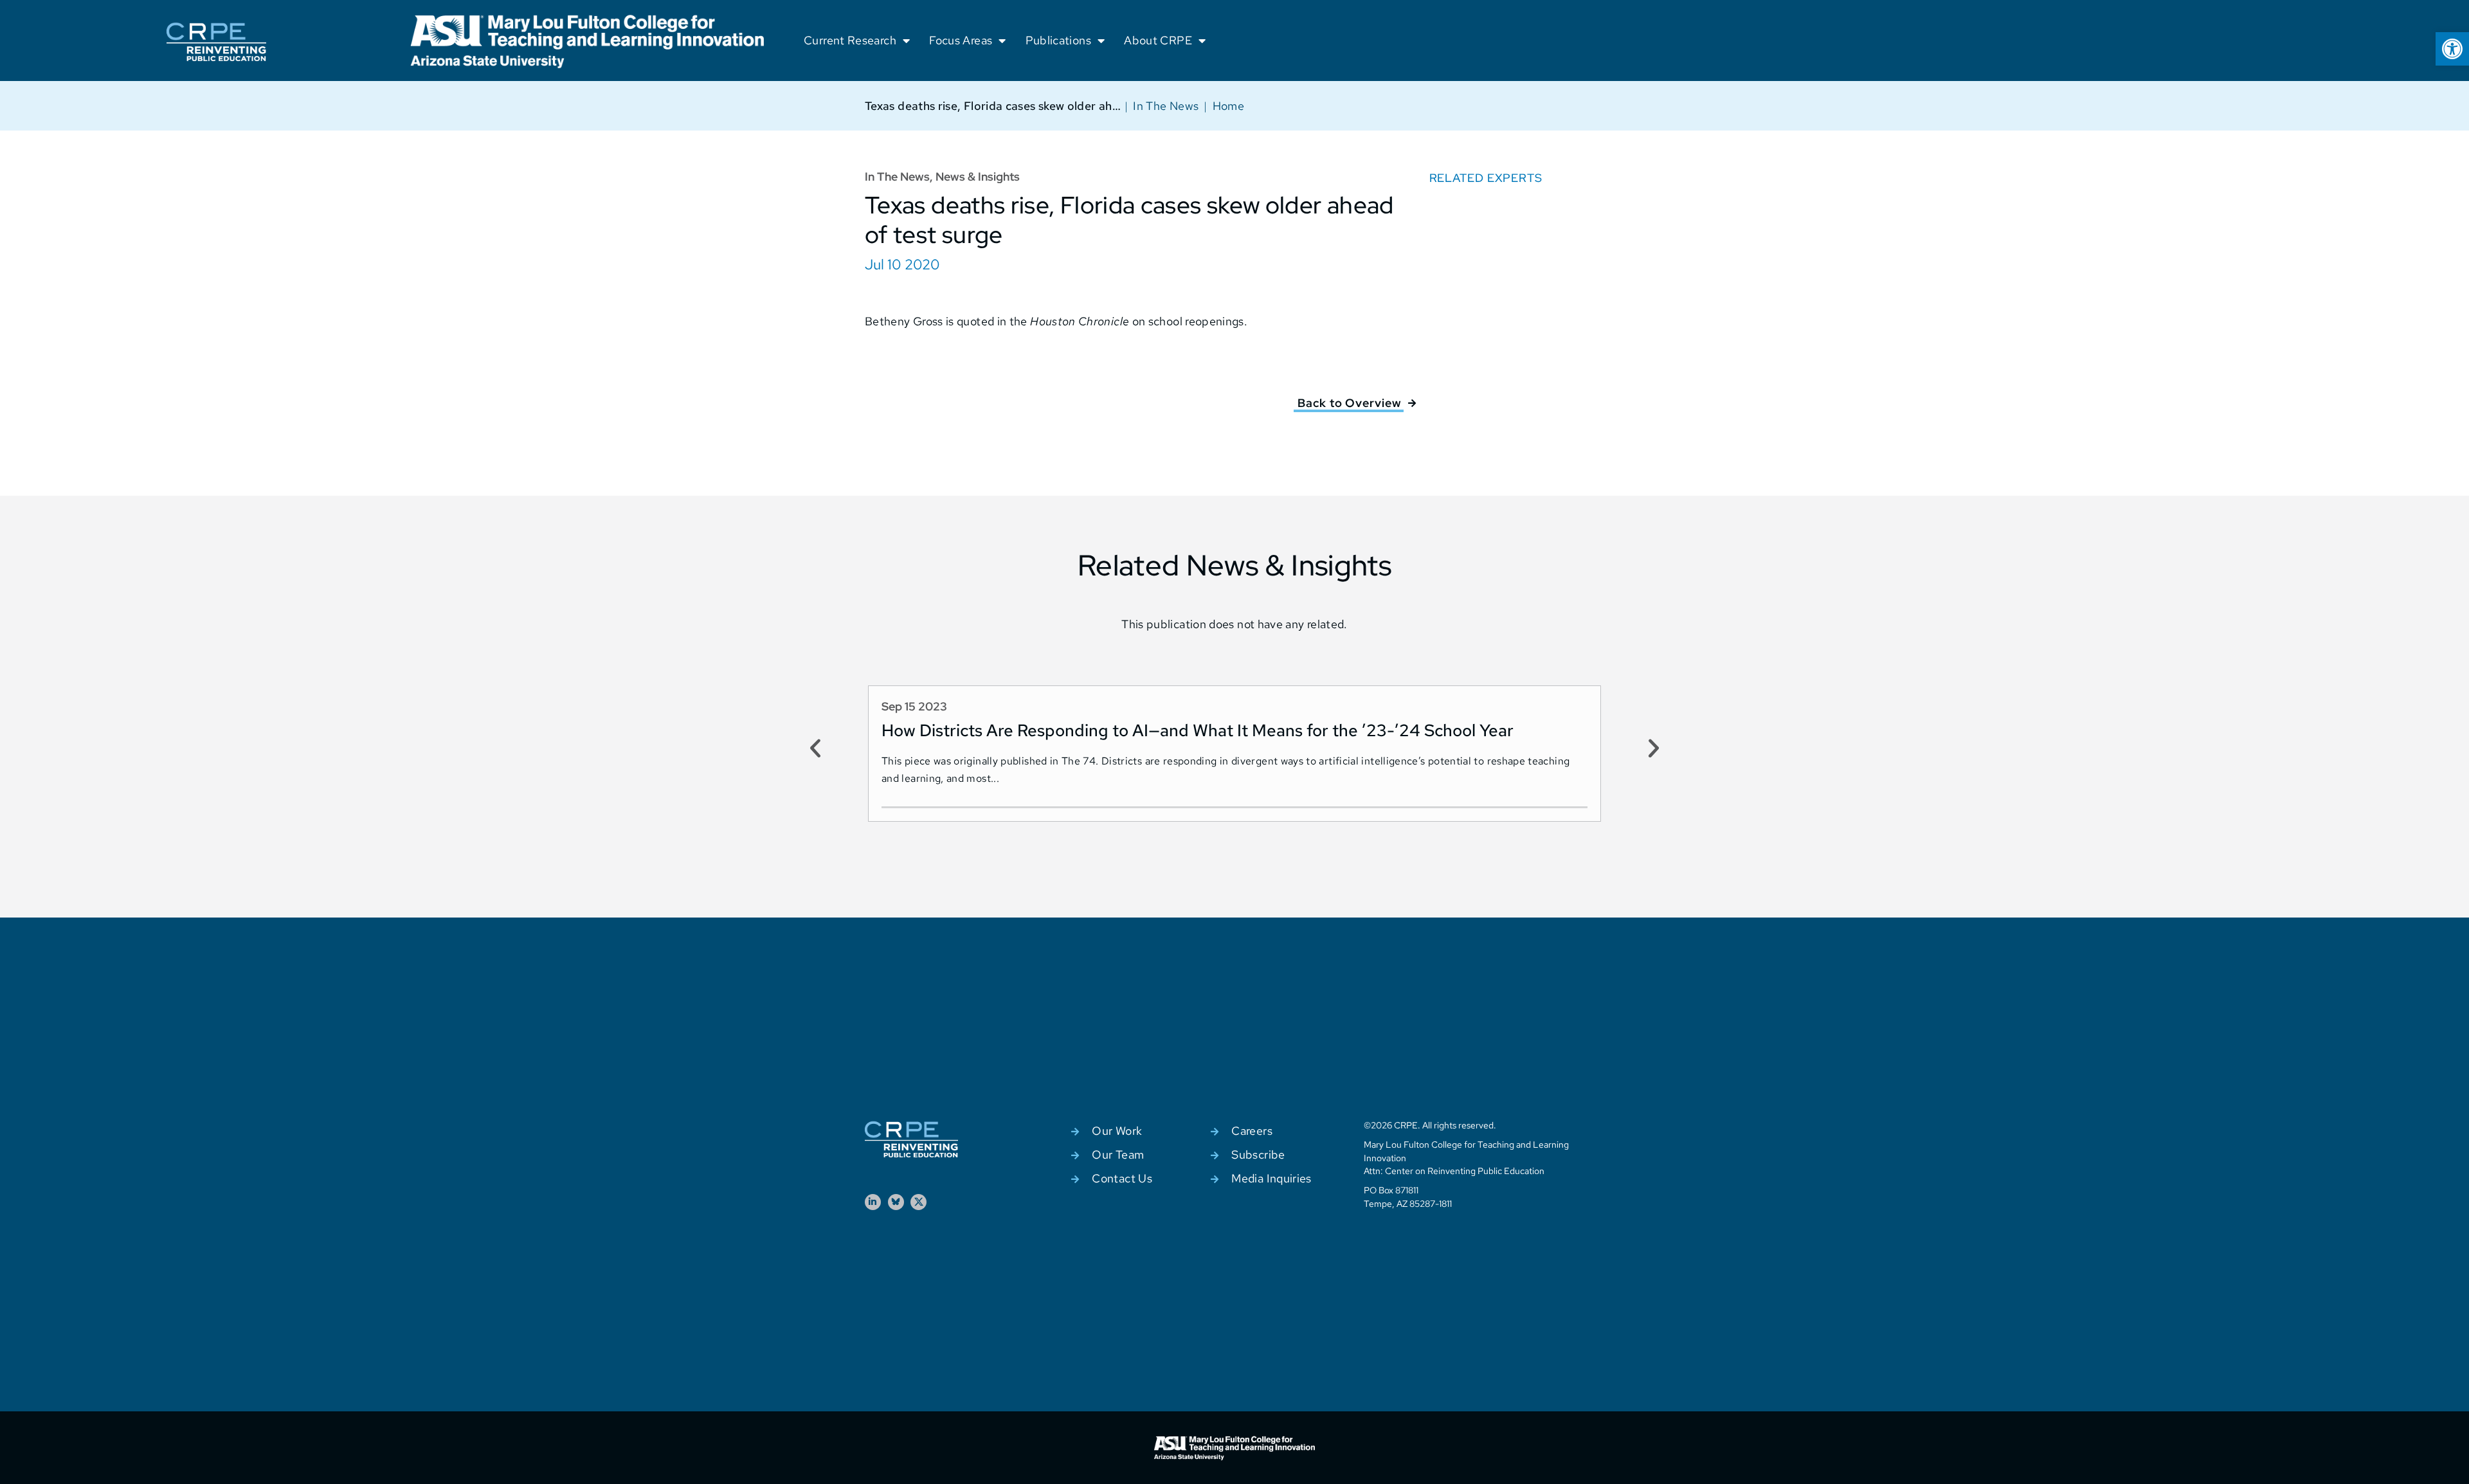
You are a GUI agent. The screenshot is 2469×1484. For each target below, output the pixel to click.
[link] (2452, 49)
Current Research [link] (850, 40)
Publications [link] (1058, 40)
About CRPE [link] (1158, 40)
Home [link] (1228, 106)
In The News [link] (1166, 106)
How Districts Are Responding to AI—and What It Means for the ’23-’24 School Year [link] (1198, 730)
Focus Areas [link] (961, 40)
